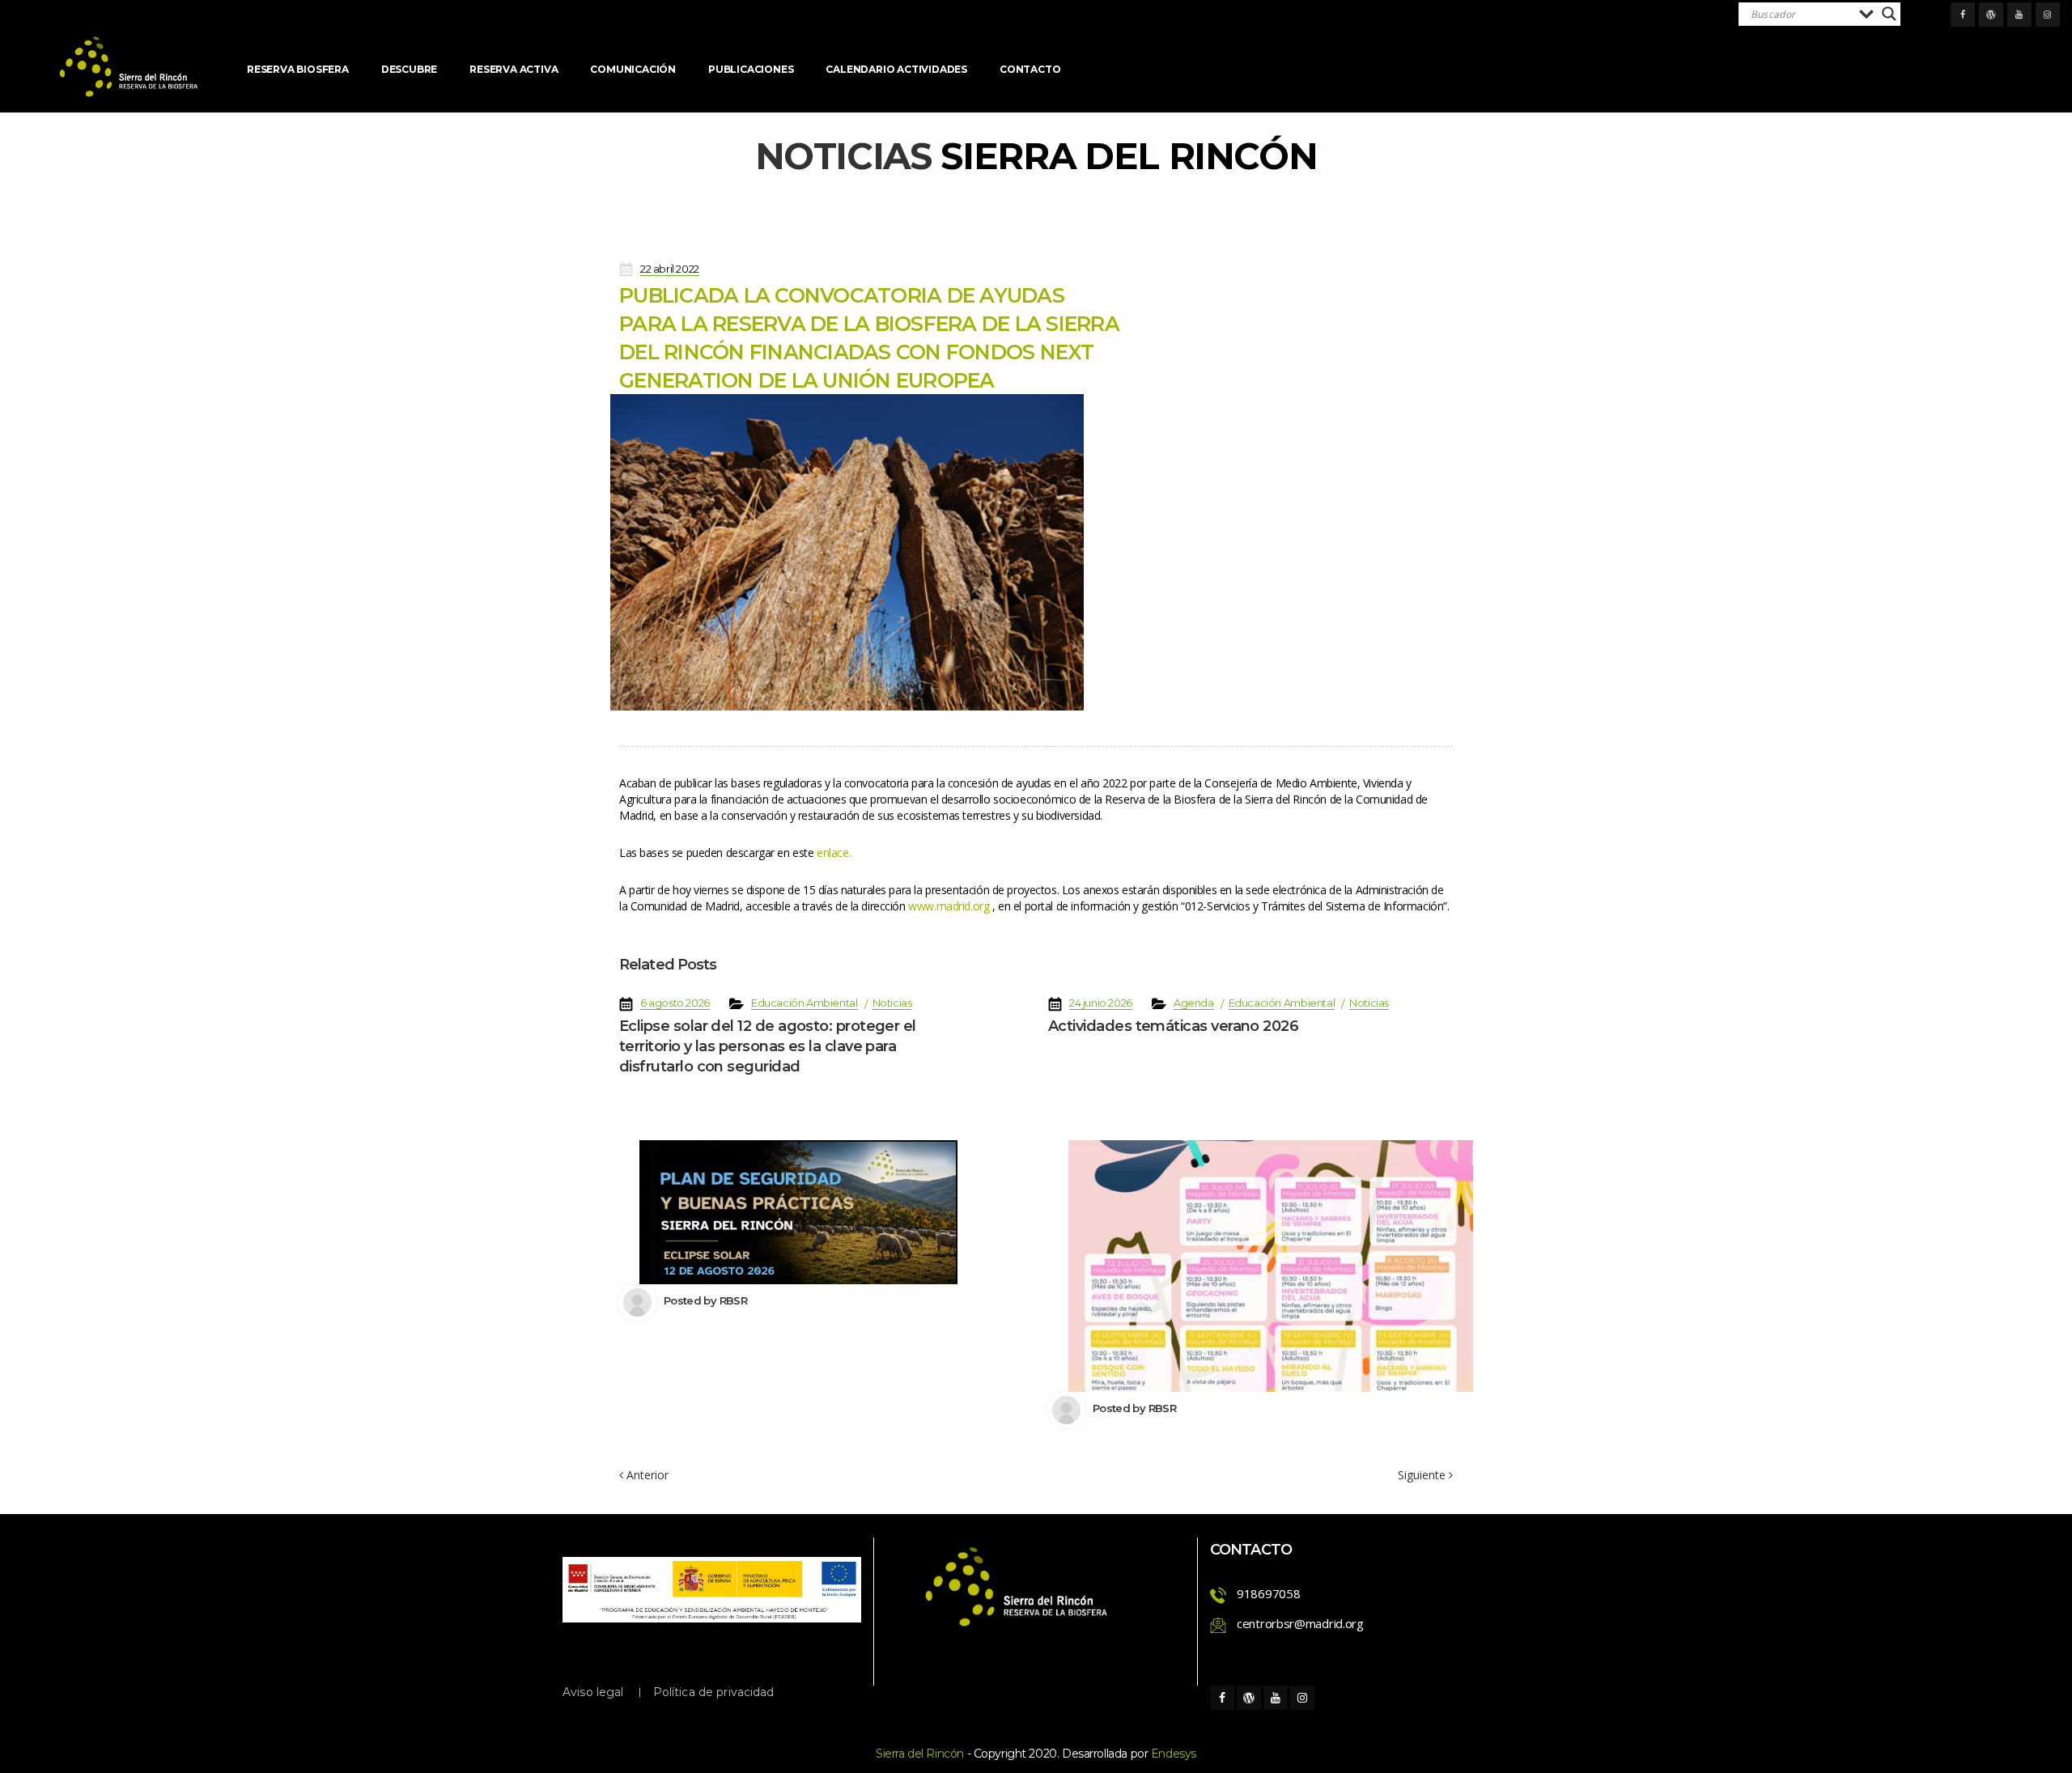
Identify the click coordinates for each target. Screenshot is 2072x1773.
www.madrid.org (949, 906)
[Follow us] (1963, 15)
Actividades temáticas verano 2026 (1173, 1026)
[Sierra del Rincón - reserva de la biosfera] (129, 67)
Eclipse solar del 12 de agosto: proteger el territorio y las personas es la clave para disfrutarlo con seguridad (768, 1046)
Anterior (646, 1475)
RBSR (733, 1300)
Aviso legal (593, 1692)
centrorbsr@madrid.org (1300, 1623)
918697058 (1268, 1593)
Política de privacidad (714, 1692)
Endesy (1174, 1754)
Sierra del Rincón (920, 1754)
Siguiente (1423, 1475)
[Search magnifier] (1889, 14)
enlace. (834, 853)
